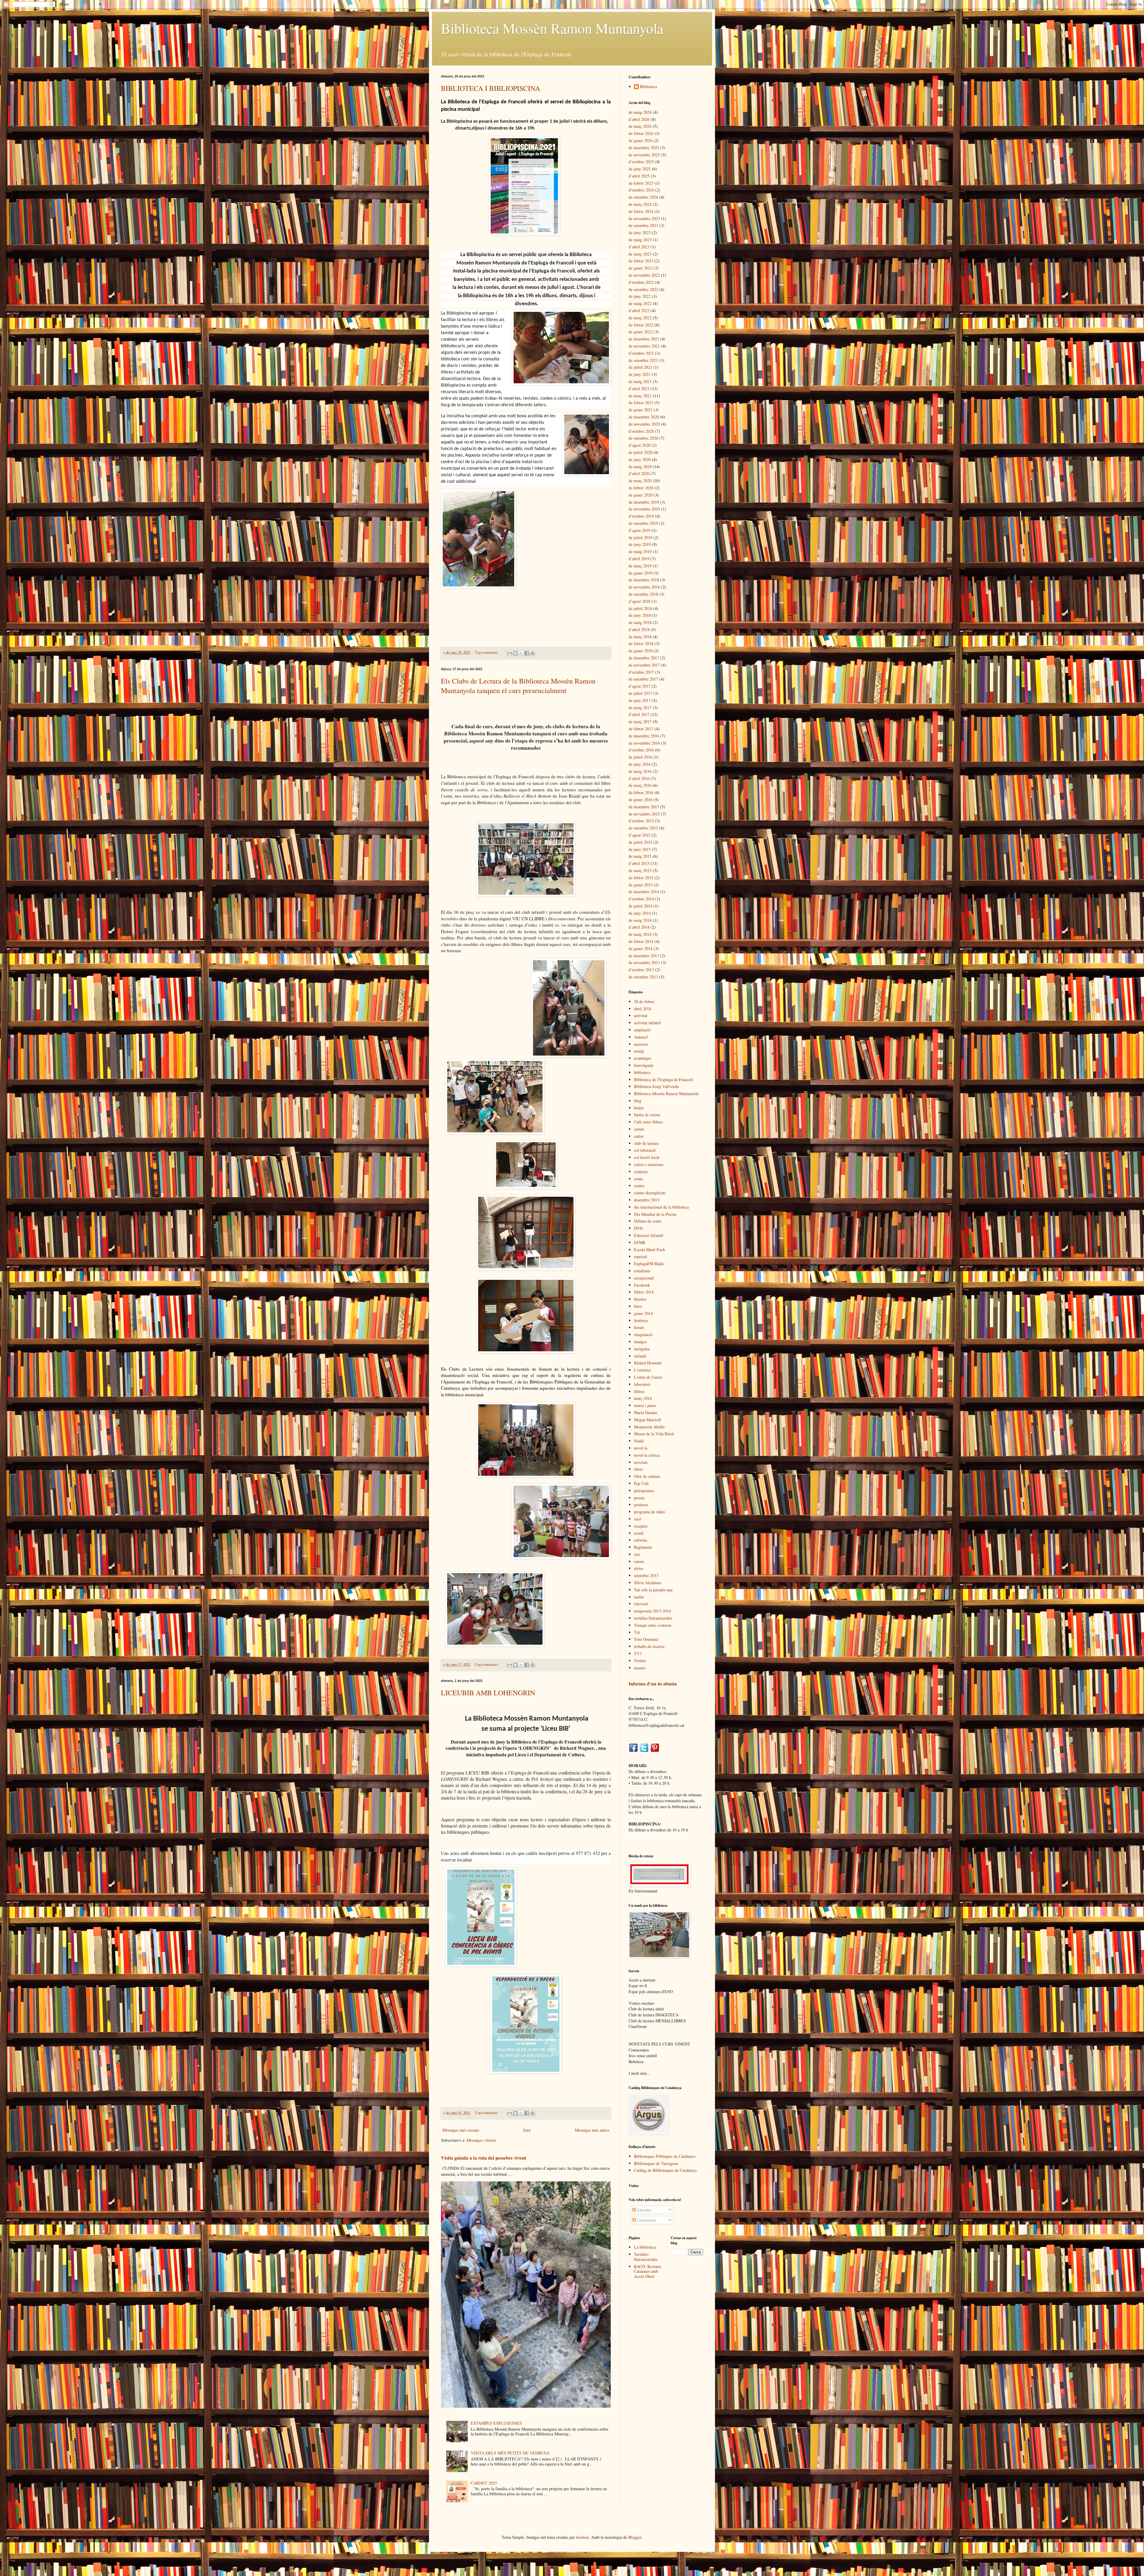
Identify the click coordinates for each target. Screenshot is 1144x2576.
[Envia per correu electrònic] (510, 653)
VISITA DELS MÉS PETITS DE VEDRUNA (510, 2453)
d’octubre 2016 (641, 750)
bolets (639, 1108)
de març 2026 (640, 126)
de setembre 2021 (643, 360)
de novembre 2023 (644, 218)
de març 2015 (640, 870)
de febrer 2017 (641, 729)
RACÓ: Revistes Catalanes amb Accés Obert (648, 2271)
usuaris (640, 1668)
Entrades (644, 2210)
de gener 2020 (641, 495)
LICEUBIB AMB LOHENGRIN (488, 1693)
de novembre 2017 (644, 665)
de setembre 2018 (643, 594)
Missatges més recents (461, 2130)
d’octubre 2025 (641, 162)
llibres (639, 1391)
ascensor (641, 1044)
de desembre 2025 (644, 148)
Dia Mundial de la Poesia (655, 1214)
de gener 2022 (641, 332)
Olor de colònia (647, 1476)
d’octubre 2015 (641, 821)
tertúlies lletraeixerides (653, 1618)
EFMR (640, 1242)
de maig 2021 (640, 381)
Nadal (639, 1441)
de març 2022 (640, 318)
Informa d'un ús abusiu (653, 1684)
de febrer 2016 (641, 792)
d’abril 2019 (639, 559)
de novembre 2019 (644, 509)
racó (638, 1519)
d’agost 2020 (639, 445)
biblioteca (642, 1072)
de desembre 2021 (644, 339)
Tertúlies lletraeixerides (646, 2257)
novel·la (641, 1448)
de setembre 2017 (643, 679)
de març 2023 (640, 254)
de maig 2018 (640, 622)
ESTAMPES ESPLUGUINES (496, 2423)
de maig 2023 (640, 240)
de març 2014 (640, 934)
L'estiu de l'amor (648, 1377)
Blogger (635, 2537)
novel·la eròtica (647, 1455)
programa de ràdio (649, 1512)
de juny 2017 (640, 700)
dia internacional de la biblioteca (661, 1207)
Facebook (642, 1285)
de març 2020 (640, 481)
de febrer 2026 (641, 133)
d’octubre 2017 (641, 672)
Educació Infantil (649, 1235)
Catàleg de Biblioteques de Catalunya (665, 2170)
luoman (582, 2537)
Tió (637, 1632)
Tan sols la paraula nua (653, 1590)
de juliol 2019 (640, 537)
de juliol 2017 (640, 693)
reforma (641, 1540)
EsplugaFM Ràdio (649, 1264)
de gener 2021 (641, 410)
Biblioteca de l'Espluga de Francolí (663, 1080)
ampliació (642, 1030)
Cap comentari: (487, 652)
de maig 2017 (640, 708)
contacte (641, 1172)
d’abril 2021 (639, 389)
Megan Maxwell (648, 1420)
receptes (641, 1526)
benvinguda (644, 1065)
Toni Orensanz (646, 1639)
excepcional (644, 1278)
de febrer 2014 (641, 941)
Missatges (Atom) (481, 2140)
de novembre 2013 (644, 962)
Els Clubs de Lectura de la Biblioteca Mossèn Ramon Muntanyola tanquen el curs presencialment (518, 686)
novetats (641, 1462)
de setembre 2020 (643, 438)
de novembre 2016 (644, 743)
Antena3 (641, 1037)
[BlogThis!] (515, 653)
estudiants (642, 1271)
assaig (639, 1051)
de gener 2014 (641, 948)
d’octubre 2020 (641, 431)
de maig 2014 (640, 920)
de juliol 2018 (640, 608)
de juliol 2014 (640, 906)
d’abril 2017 (639, 714)
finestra (640, 1299)
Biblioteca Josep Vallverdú (656, 1086)
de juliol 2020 (640, 452)
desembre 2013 (647, 1200)
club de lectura (646, 1143)
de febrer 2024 (641, 211)
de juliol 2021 (640, 367)
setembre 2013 (646, 1575)
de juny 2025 (640, 169)
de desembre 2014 (644, 892)
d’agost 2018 (639, 601)
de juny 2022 (640, 296)
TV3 (638, 1653)
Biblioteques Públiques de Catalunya (665, 2156)
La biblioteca (645, 2247)
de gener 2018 (641, 651)
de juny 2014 (640, 913)
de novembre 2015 (644, 814)
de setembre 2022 (643, 289)
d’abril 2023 (639, 247)
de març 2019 (640, 566)
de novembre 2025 (644, 155)
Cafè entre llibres (648, 1122)
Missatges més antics (592, 2130)
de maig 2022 (640, 303)
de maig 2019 (640, 551)
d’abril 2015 (639, 863)
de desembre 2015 (644, 807)
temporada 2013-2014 (652, 1611)
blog (638, 1101)
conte (638, 1179)
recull (639, 1533)
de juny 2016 (640, 764)
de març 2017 (640, 722)
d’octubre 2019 (641, 516)
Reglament (643, 1547)
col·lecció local (647, 1157)
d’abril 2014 (639, 927)
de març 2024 (640, 204)
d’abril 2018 (639, 629)
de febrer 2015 (641, 878)
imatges (640, 1342)
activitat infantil (647, 1023)
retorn (639, 1561)
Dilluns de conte (648, 1221)
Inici (527, 2130)
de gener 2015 (641, 885)
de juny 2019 (640, 544)
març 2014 (643, 1398)
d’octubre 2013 (641, 970)
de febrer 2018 (641, 643)
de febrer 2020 (641, 488)
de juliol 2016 (640, 757)
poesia (639, 1498)
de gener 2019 (641, 573)
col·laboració (645, 1150)
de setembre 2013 (643, 977)
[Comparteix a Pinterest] (532, 653)
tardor (639, 1597)
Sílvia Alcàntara (648, 1583)
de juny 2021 (640, 374)
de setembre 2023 (643, 225)
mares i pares (645, 1405)
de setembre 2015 (643, 828)
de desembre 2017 (644, 658)
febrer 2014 (644, 1292)
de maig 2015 (640, 856)
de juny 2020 (640, 459)
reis (637, 1554)
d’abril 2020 (639, 473)
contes (639, 1186)
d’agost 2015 (639, 835)
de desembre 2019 (644, 502)
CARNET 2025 (484, 2483)
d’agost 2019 (639, 530)
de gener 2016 (641, 800)
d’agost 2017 (639, 686)
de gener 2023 (641, 268)
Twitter (640, 1661)
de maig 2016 (640, 771)
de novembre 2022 (644, 275)
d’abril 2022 (639, 310)
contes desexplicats (650, 1193)
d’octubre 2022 (641, 282)
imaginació (643, 1334)
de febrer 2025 (641, 183)
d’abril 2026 (639, 119)
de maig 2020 (640, 467)
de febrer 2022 (641, 325)
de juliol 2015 (640, 842)
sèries (639, 1568)
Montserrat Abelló (649, 1427)
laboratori (642, 1384)
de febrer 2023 (641, 261)
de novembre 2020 (644, 424)
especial (641, 1256)
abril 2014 (643, 1009)
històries (641, 1320)
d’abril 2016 (639, 778)
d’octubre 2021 (641, 353)
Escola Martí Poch (649, 1250)
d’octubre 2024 (641, 190)
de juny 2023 (640, 232)
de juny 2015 (640, 849)
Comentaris (646, 2220)
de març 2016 (640, 785)
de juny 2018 (640, 615)
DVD (638, 1228)
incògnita (642, 1349)
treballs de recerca (649, 1646)
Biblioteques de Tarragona (656, 2163)
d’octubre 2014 (641, 899)
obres (638, 1469)
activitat (641, 1015)
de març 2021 (640, 396)
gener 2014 (643, 1313)
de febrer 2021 (641, 403)
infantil (640, 1356)
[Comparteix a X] (521, 653)
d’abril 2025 (639, 176)
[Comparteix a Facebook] (527, 653)
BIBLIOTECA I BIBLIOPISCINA (491, 88)
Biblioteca (648, 87)
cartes (639, 1136)
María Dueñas (646, 1412)
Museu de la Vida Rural (654, 1434)
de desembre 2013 (644, 956)
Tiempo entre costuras (653, 1625)
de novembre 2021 (644, 346)
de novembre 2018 (644, 587)
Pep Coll (641, 1483)
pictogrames (644, 1491)
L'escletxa (642, 1370)
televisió (641, 1604)
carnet (639, 1129)
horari (639, 1327)
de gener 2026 (641, 140)
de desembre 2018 (644, 580)
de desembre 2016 (644, 736)
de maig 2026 (640, 112)
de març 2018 (640, 637)
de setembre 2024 (643, 197)
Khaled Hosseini (648, 1363)
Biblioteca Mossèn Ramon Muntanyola (552, 28)
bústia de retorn (647, 1115)
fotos (638, 1306)
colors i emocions (649, 1164)
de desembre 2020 (644, 417)
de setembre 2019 (643, 523)
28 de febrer (644, 1001)
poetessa (641, 1505)
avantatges (643, 1058)
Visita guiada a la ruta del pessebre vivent (484, 2158)
